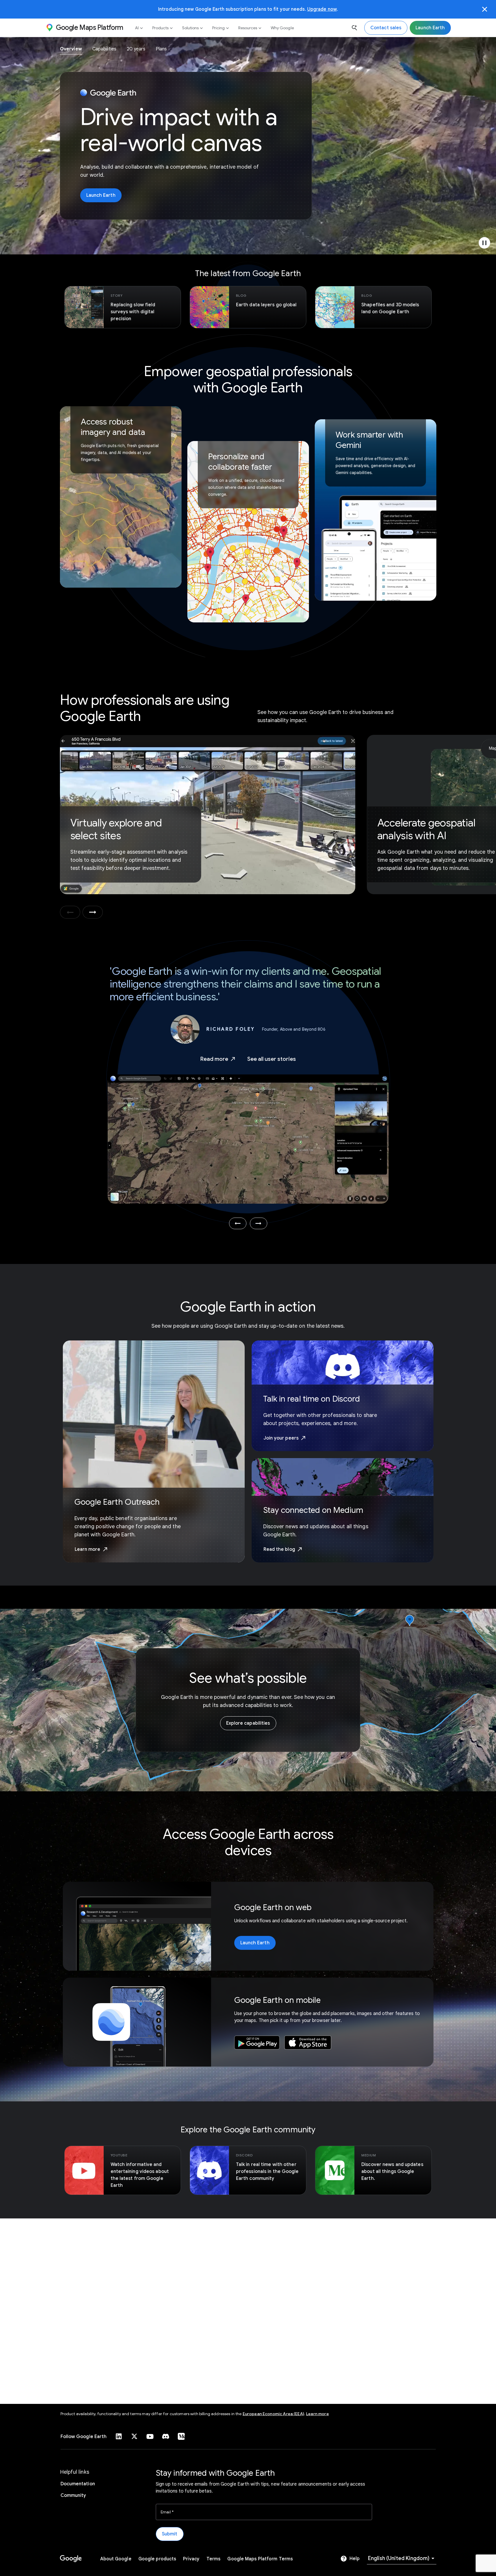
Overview (71, 49)
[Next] (259, 1223)
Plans (161, 49)
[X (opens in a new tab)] (134, 2436)
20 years (136, 49)
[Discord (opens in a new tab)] (166, 2436)
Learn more (317, 2414)
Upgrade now (322, 9)
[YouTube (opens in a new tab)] (150, 2436)
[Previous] (238, 1223)
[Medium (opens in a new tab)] (181, 2436)
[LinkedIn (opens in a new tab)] (119, 2436)
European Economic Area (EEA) (273, 2414)
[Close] (485, 9)
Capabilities (104, 49)
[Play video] (484, 243)
